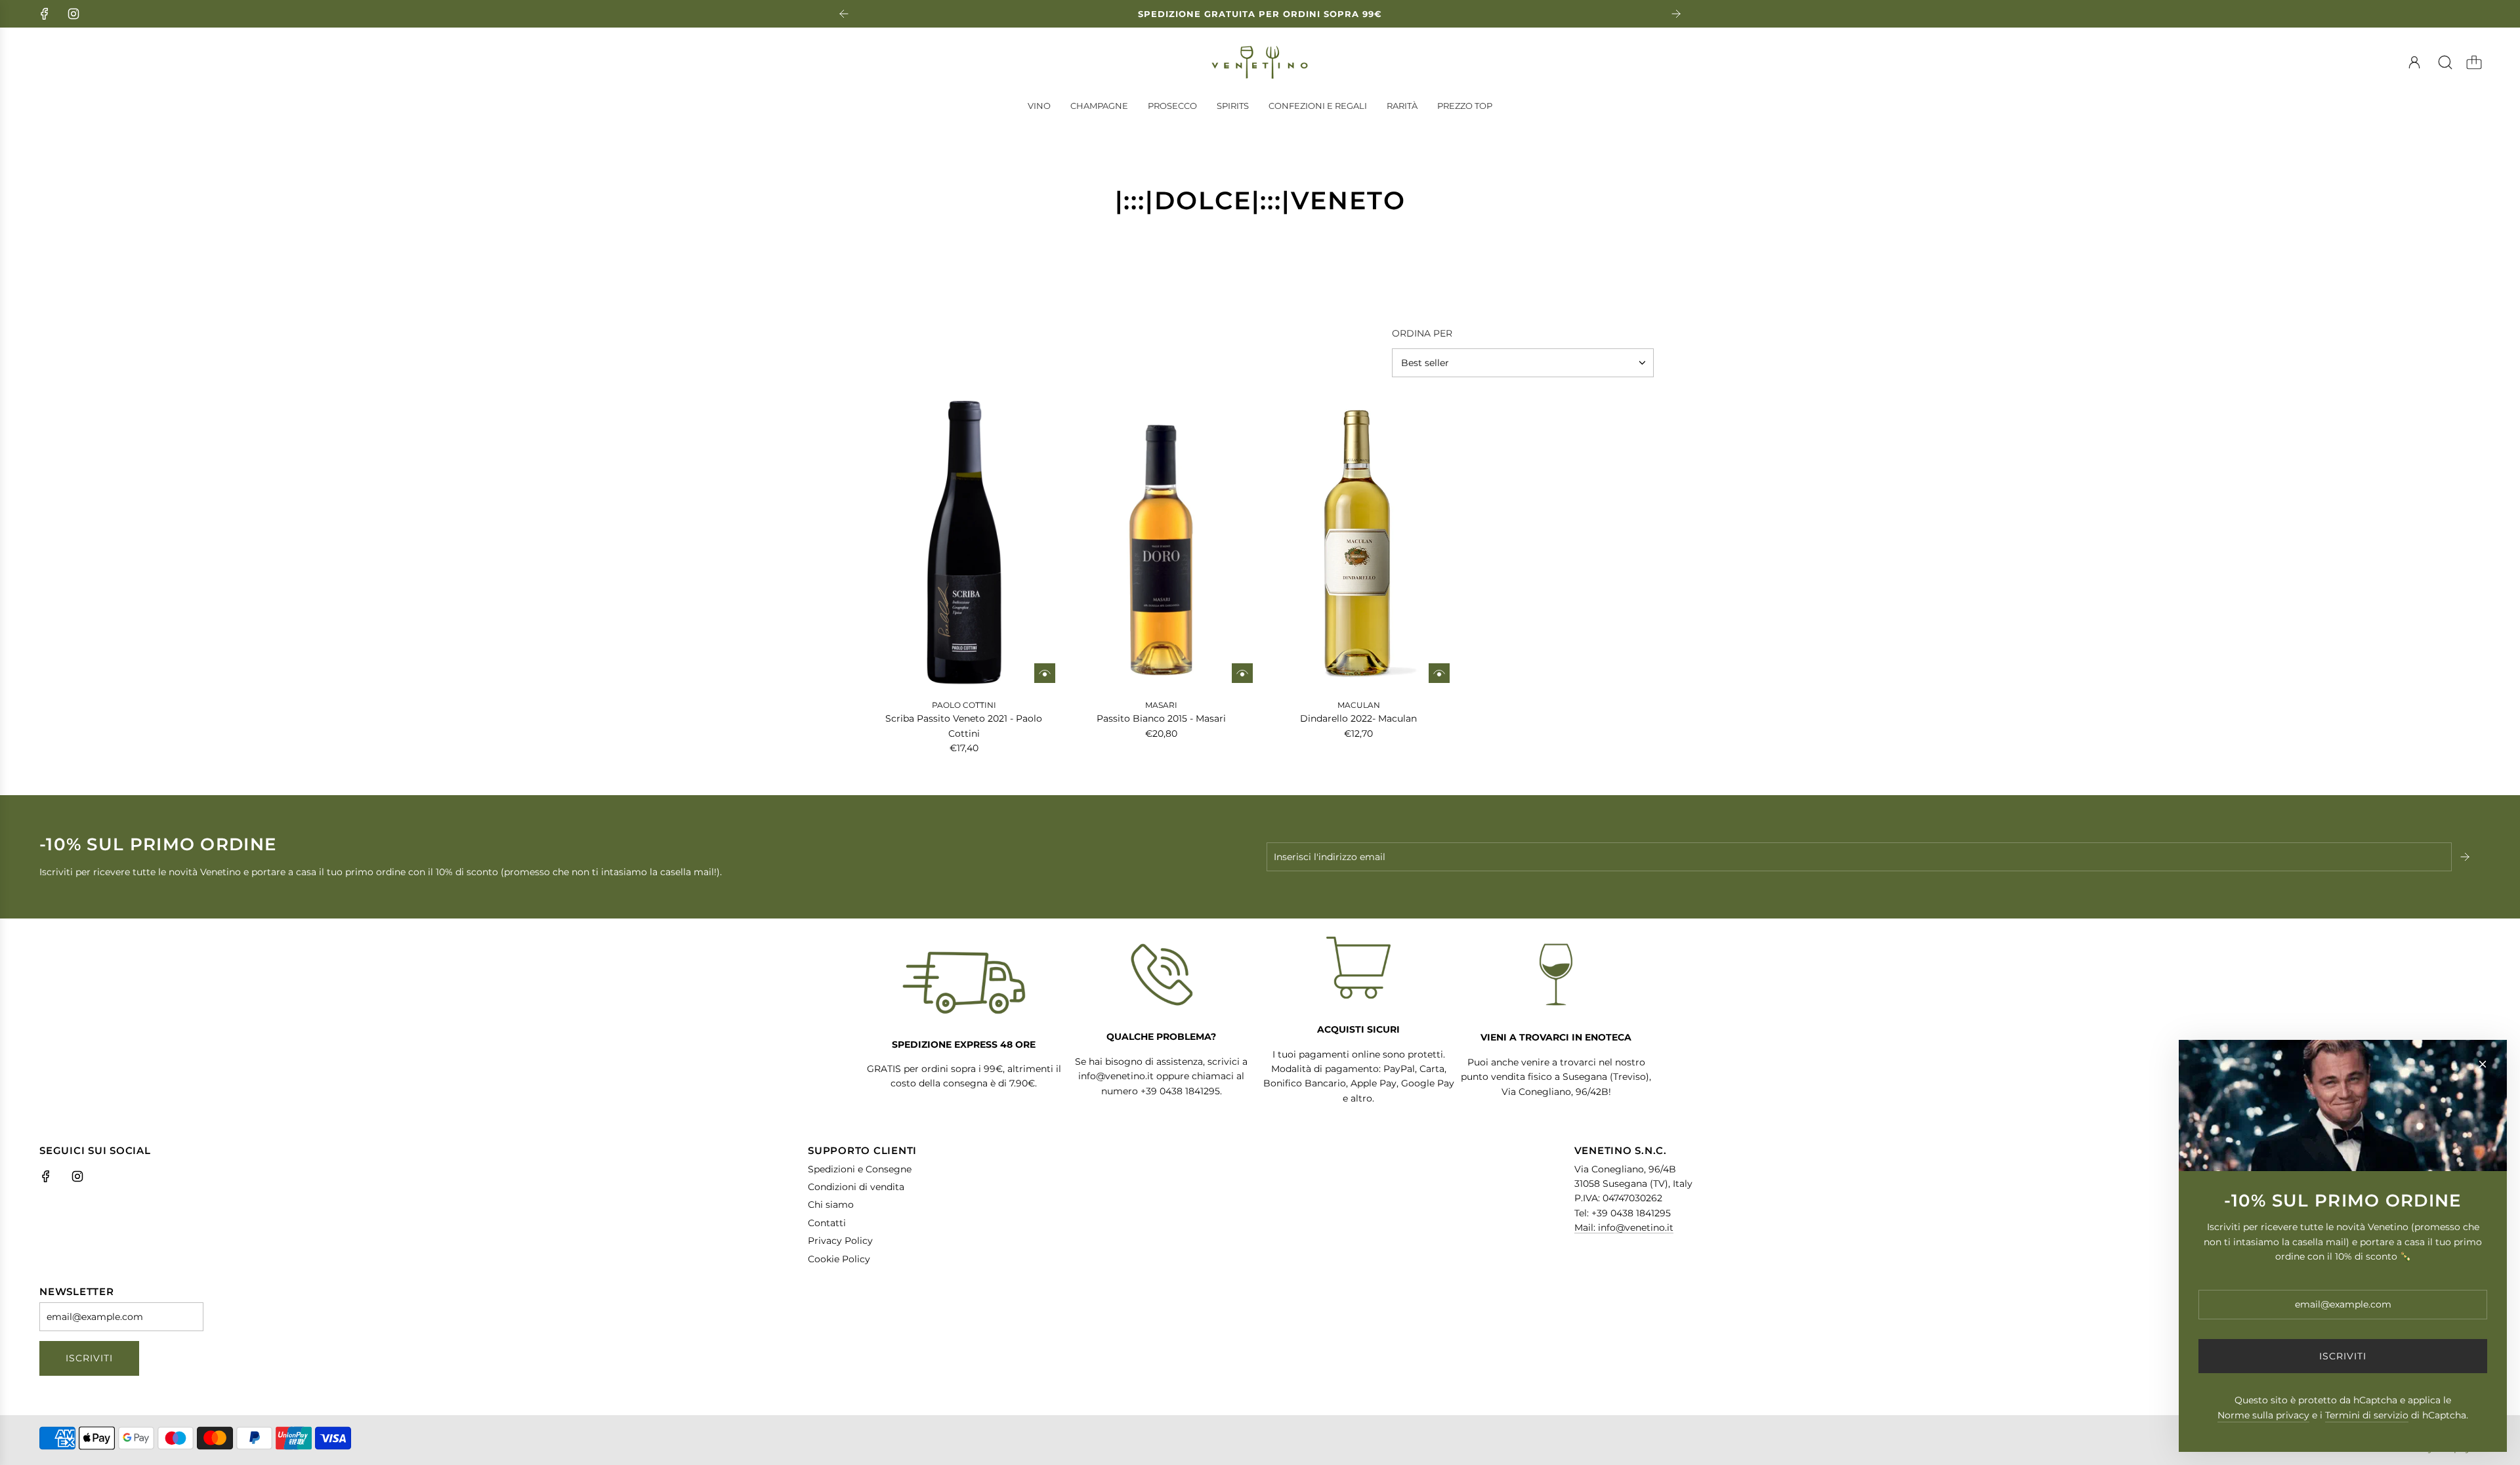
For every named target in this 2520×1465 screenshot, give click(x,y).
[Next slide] (1676, 14)
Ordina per (1422, 333)
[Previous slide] (844, 14)
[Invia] (2466, 857)
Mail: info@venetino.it (1624, 1228)
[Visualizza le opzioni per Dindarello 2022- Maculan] (1439, 673)
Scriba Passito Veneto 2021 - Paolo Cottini (964, 726)
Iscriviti (89, 1358)
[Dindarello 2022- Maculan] (1359, 544)
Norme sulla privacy (2263, 1415)
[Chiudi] (2483, 1064)
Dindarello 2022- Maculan (1358, 718)
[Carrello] (2474, 62)
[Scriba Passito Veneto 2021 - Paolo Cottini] (964, 544)
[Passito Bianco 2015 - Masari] (1162, 544)
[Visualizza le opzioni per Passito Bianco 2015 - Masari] (1242, 673)
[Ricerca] (2445, 62)
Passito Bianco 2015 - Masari (1161, 718)
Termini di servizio (2367, 1415)
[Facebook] (45, 14)
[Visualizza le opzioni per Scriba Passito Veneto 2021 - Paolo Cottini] (1045, 673)
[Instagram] (73, 14)
